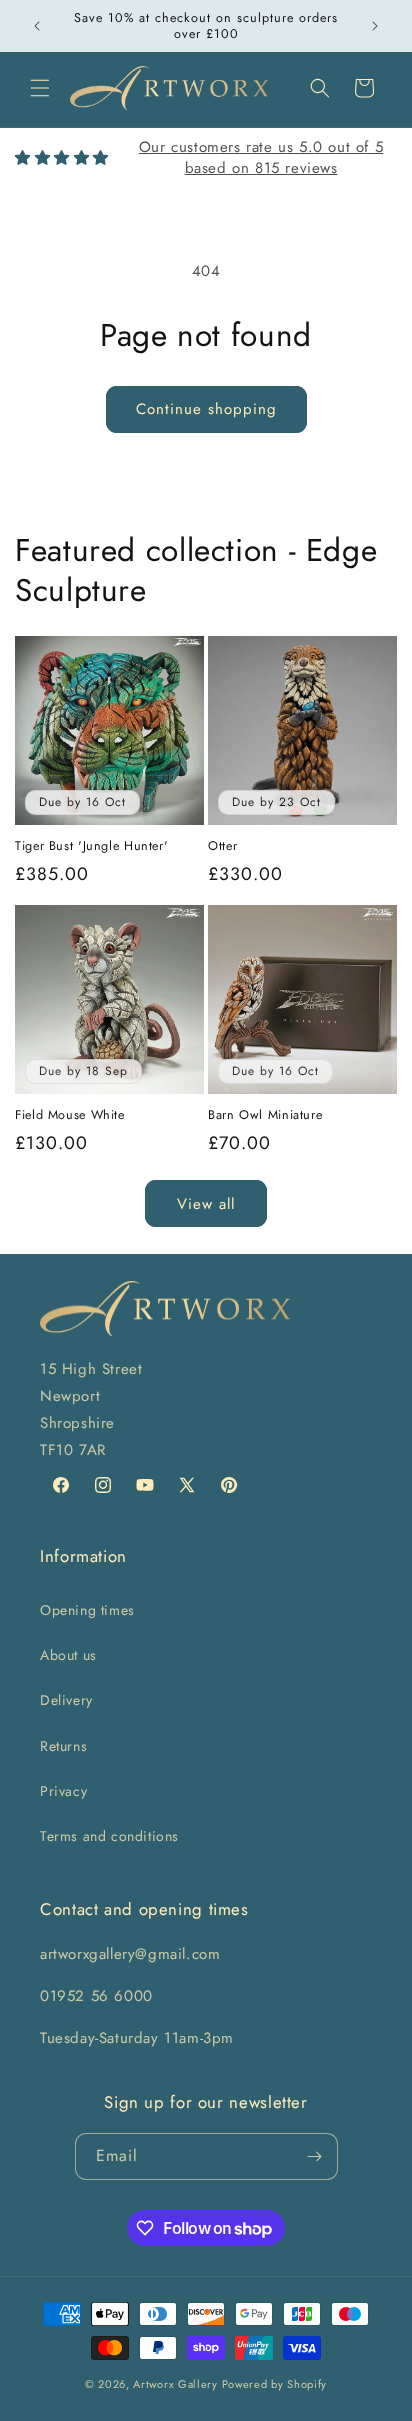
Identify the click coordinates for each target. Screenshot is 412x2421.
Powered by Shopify (275, 2384)
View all (206, 1204)
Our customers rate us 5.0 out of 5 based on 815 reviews (261, 157)
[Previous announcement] (37, 26)
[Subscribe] (315, 2156)
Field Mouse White (70, 1115)
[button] (40, 88)
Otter (222, 846)
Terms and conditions (109, 1836)
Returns (63, 1746)
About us (68, 1655)
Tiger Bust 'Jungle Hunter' (91, 846)
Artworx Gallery (175, 2384)
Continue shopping (206, 409)
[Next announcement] (375, 26)
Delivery (66, 1700)
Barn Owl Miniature (265, 1115)
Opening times (87, 1610)
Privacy (63, 1791)
